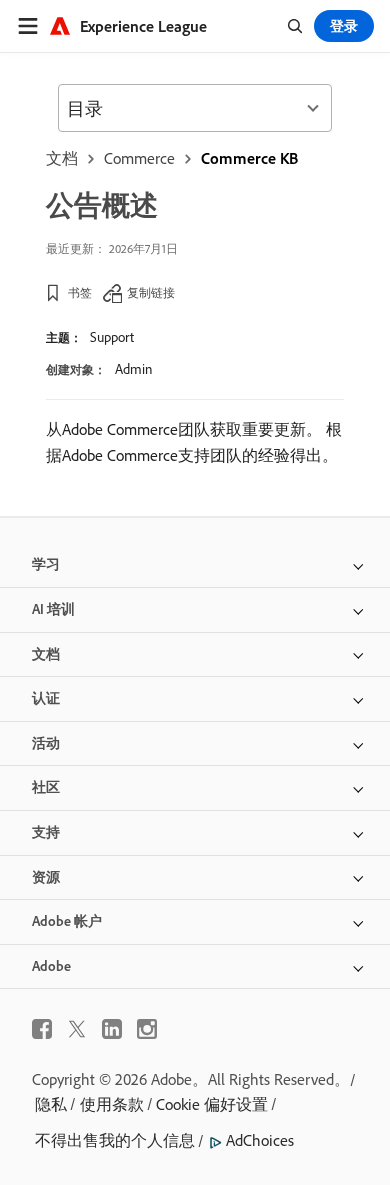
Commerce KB (249, 158)
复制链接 (151, 292)
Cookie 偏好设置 (212, 1104)
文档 (62, 158)
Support (112, 337)
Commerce (139, 158)
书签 (80, 292)
